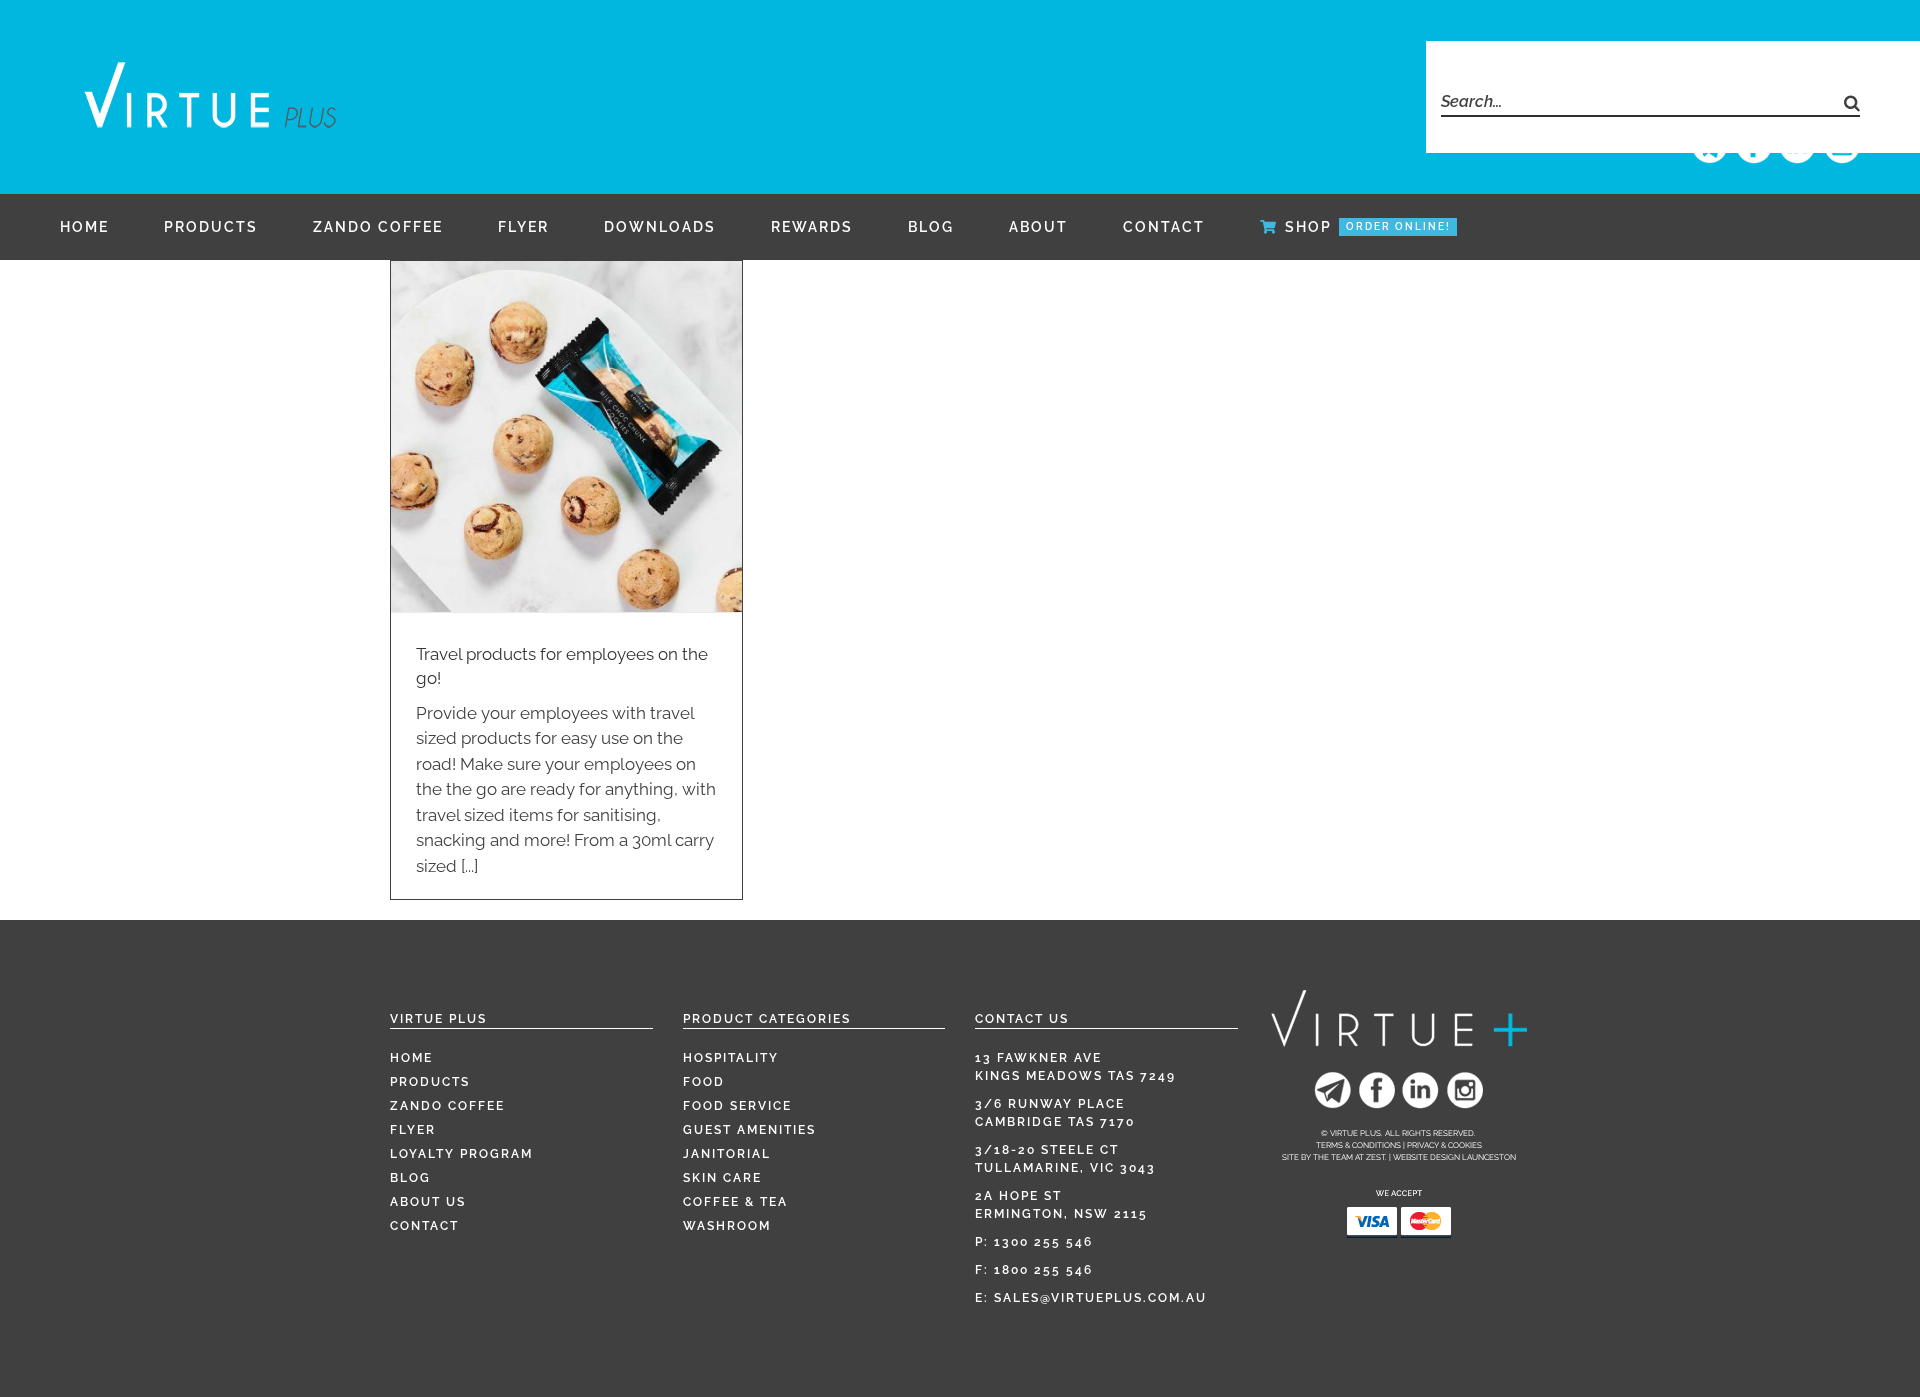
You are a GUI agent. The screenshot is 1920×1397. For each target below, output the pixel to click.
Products (430, 1082)
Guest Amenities (749, 1130)
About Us (428, 1202)
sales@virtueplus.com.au (1100, 1298)
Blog (410, 1178)
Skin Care (722, 1178)
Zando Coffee (447, 1106)
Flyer (413, 1130)
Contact (424, 1226)
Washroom (727, 1226)
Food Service (737, 1106)
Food (704, 1082)
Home (411, 1058)
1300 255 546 (1043, 1242)
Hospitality (731, 1058)
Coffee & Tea (735, 1202)
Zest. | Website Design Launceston (1441, 1157)
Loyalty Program (461, 1154)
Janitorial (727, 1154)
